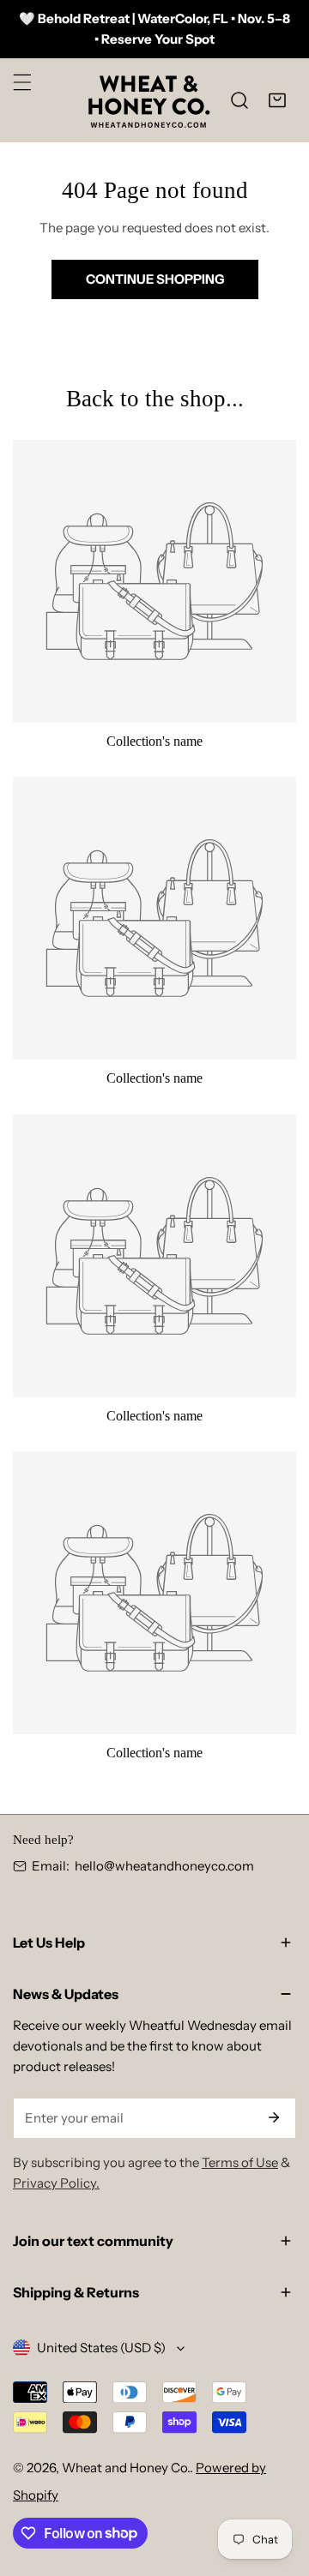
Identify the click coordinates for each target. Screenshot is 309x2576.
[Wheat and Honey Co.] (148, 100)
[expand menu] (22, 82)
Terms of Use (240, 2162)
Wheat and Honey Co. (126, 2468)
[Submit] (274, 2117)
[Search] (239, 100)
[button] (277, 100)
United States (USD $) (101, 2348)
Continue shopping (155, 279)
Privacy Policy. (56, 2183)
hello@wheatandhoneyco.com (164, 1866)
